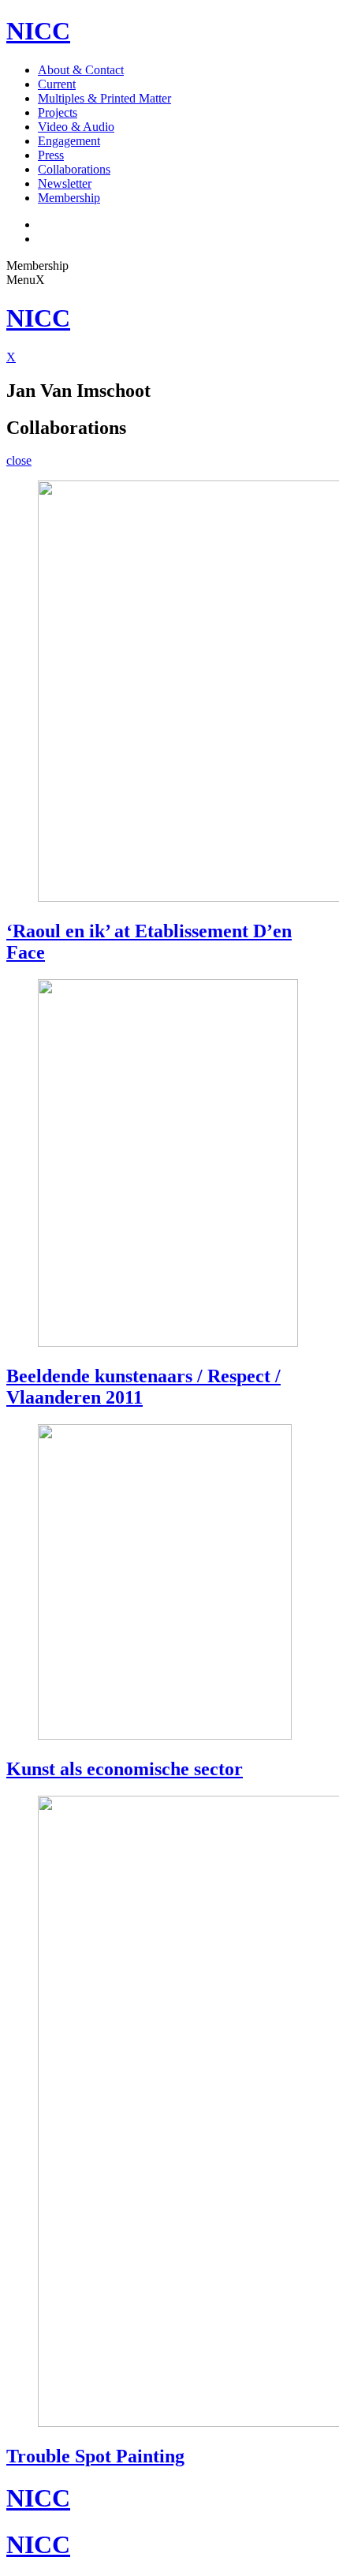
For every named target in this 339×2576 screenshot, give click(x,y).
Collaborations (74, 169)
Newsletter (65, 183)
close (19, 460)
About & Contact (81, 70)
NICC (38, 31)
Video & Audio (76, 127)
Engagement (69, 141)
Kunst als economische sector (125, 1769)
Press (51, 155)
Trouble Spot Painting (95, 2456)
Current (57, 84)
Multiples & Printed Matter (104, 98)
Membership (69, 198)
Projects (58, 112)
